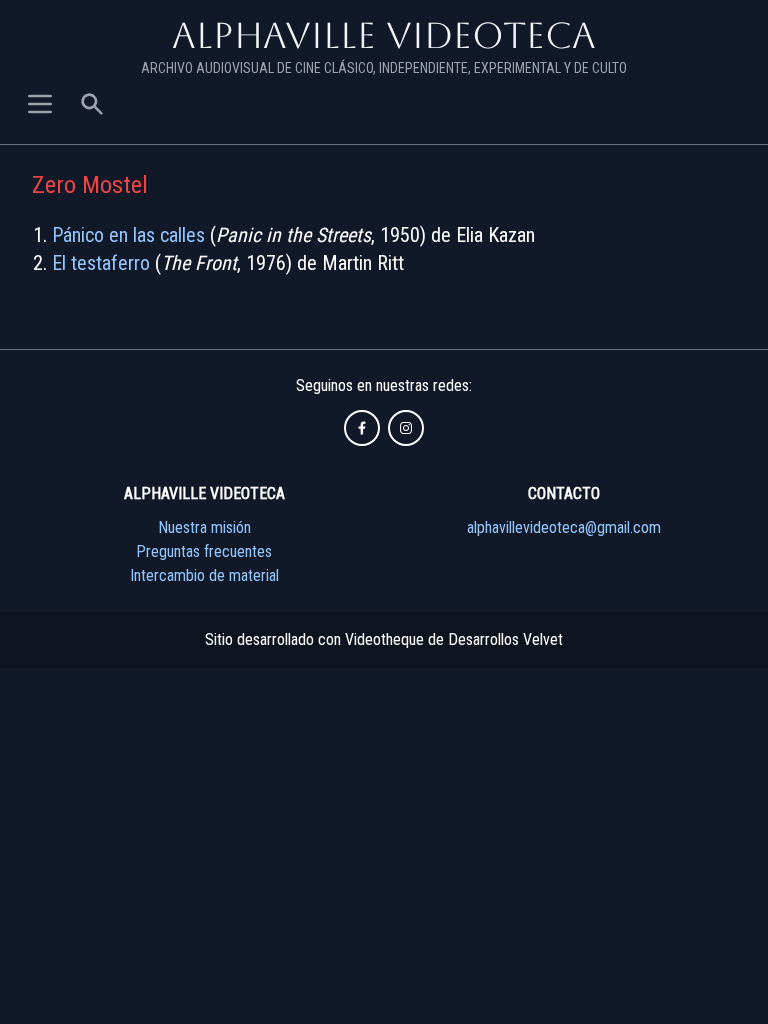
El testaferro (101, 263)
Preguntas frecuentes (204, 551)
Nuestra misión (204, 527)
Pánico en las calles (128, 235)
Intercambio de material (204, 575)
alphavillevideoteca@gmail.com (564, 527)
